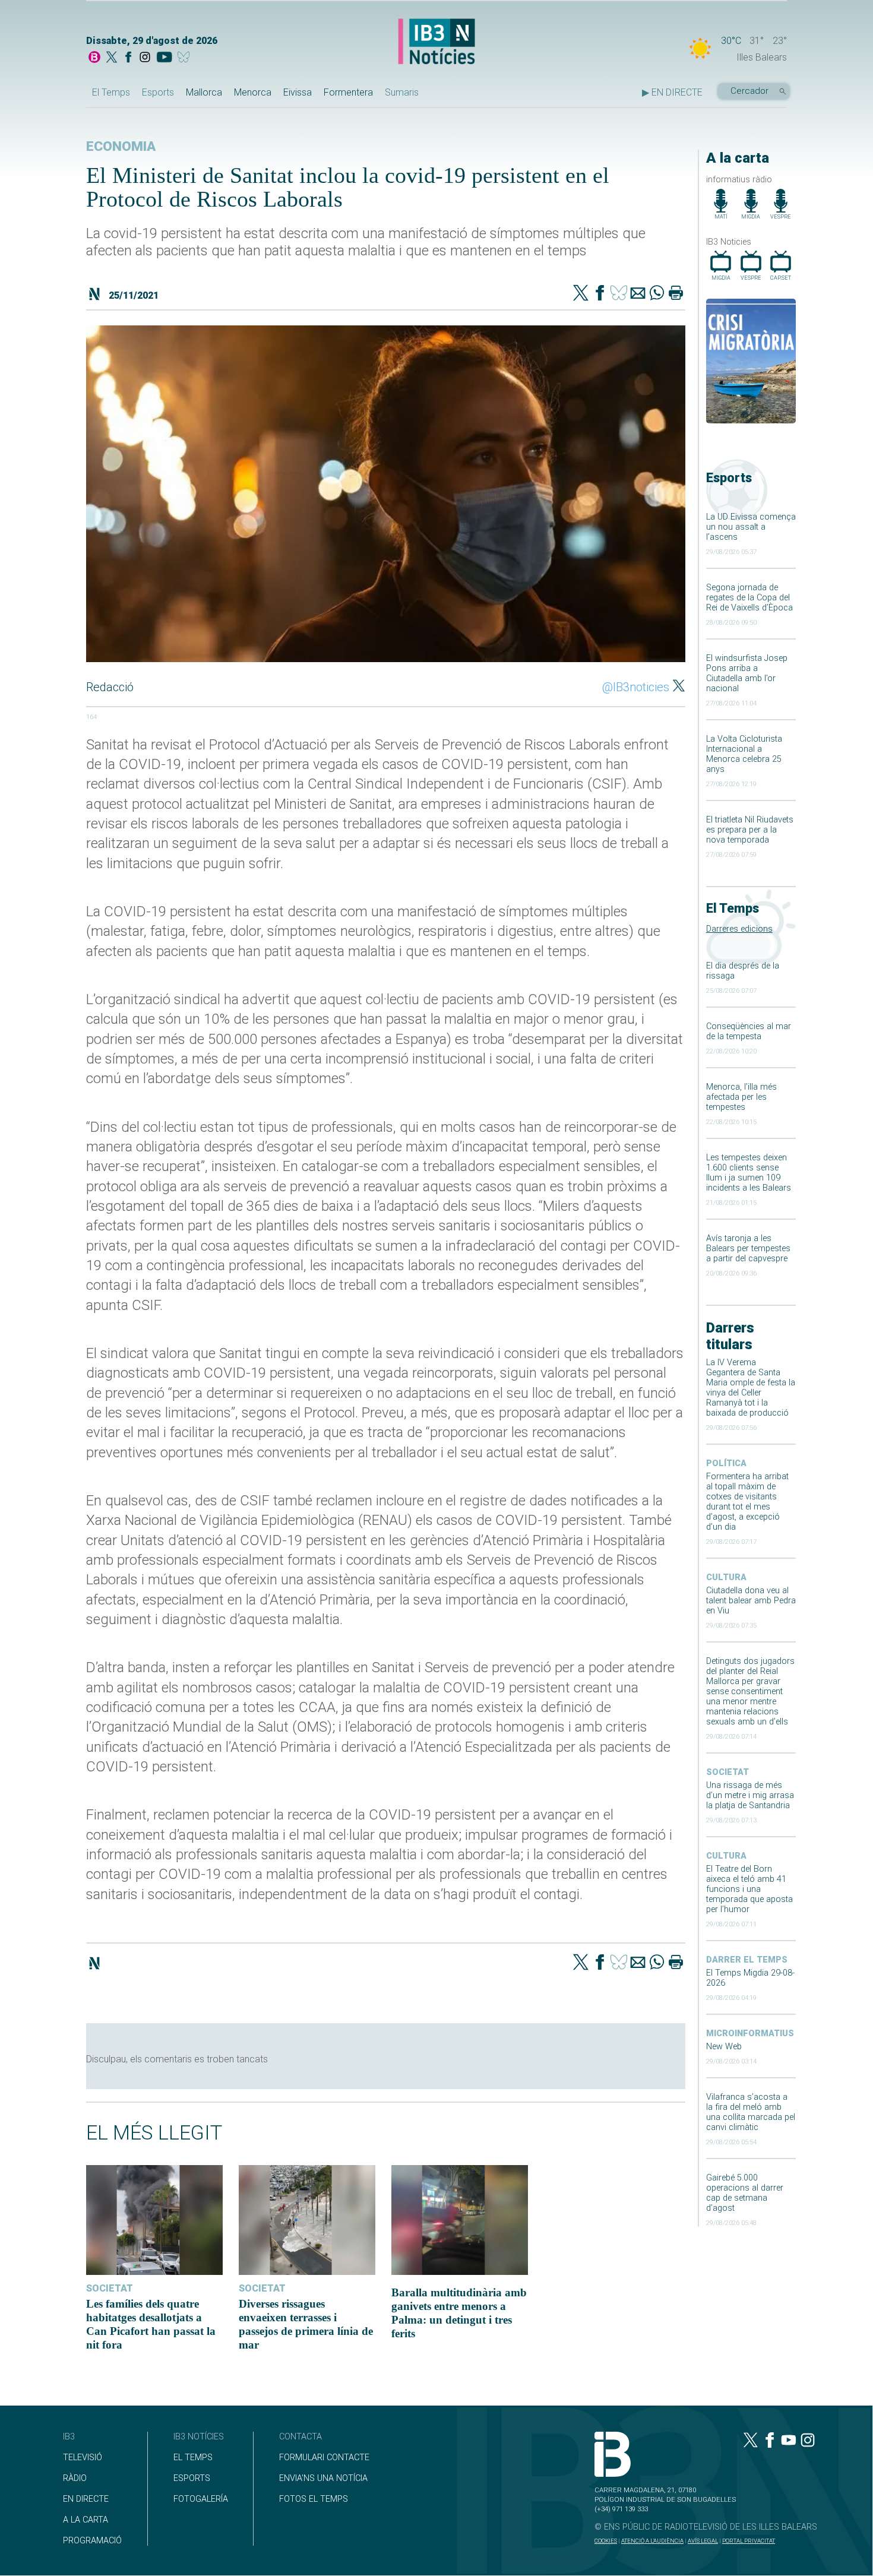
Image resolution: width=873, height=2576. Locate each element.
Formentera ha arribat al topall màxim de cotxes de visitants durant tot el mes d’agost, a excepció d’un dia (747, 1502)
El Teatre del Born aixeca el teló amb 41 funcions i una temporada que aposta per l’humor (749, 1889)
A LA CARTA (86, 2520)
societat (727, 1772)
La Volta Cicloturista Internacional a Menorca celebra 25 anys (744, 754)
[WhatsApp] (657, 294)
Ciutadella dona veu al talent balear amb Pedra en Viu (751, 1601)
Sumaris (402, 92)
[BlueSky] (186, 58)
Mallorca (204, 92)
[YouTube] (164, 58)
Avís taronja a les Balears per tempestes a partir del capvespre (748, 1249)
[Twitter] (581, 294)
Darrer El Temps (747, 1960)
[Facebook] (128, 58)
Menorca (253, 92)
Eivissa (298, 92)
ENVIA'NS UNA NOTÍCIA (323, 2478)
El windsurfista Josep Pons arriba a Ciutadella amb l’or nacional (747, 673)
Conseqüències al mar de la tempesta (749, 1031)
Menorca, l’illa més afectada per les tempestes (741, 1097)
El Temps (111, 92)
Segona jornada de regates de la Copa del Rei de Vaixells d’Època (749, 598)
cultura (726, 1577)
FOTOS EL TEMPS (314, 2499)
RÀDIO (75, 2478)
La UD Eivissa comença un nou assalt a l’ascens (751, 527)
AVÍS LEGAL (703, 2541)
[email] (638, 294)
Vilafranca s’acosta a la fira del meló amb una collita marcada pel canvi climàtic (751, 2112)
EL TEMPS (193, 2458)
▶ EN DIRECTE (672, 92)
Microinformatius (750, 2034)
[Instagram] (145, 58)
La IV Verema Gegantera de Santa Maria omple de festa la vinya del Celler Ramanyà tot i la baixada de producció (751, 1388)
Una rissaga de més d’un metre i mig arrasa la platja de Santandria (750, 1795)
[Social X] (112, 58)
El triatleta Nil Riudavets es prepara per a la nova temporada (750, 830)
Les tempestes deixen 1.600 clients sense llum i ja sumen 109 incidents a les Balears (749, 1173)
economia (121, 146)
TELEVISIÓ (83, 2458)
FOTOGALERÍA (201, 2499)
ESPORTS (192, 2478)
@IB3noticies (636, 687)
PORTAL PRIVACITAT (749, 2541)
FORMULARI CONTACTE (324, 2458)
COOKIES (606, 2541)
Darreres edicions (739, 929)
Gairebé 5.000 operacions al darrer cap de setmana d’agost (745, 2193)
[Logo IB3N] (436, 42)
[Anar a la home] (94, 58)
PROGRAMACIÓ (92, 2541)
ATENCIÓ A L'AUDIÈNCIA (652, 2541)
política (726, 1463)
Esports (158, 92)
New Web (724, 2047)
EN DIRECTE (86, 2499)
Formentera (348, 92)
